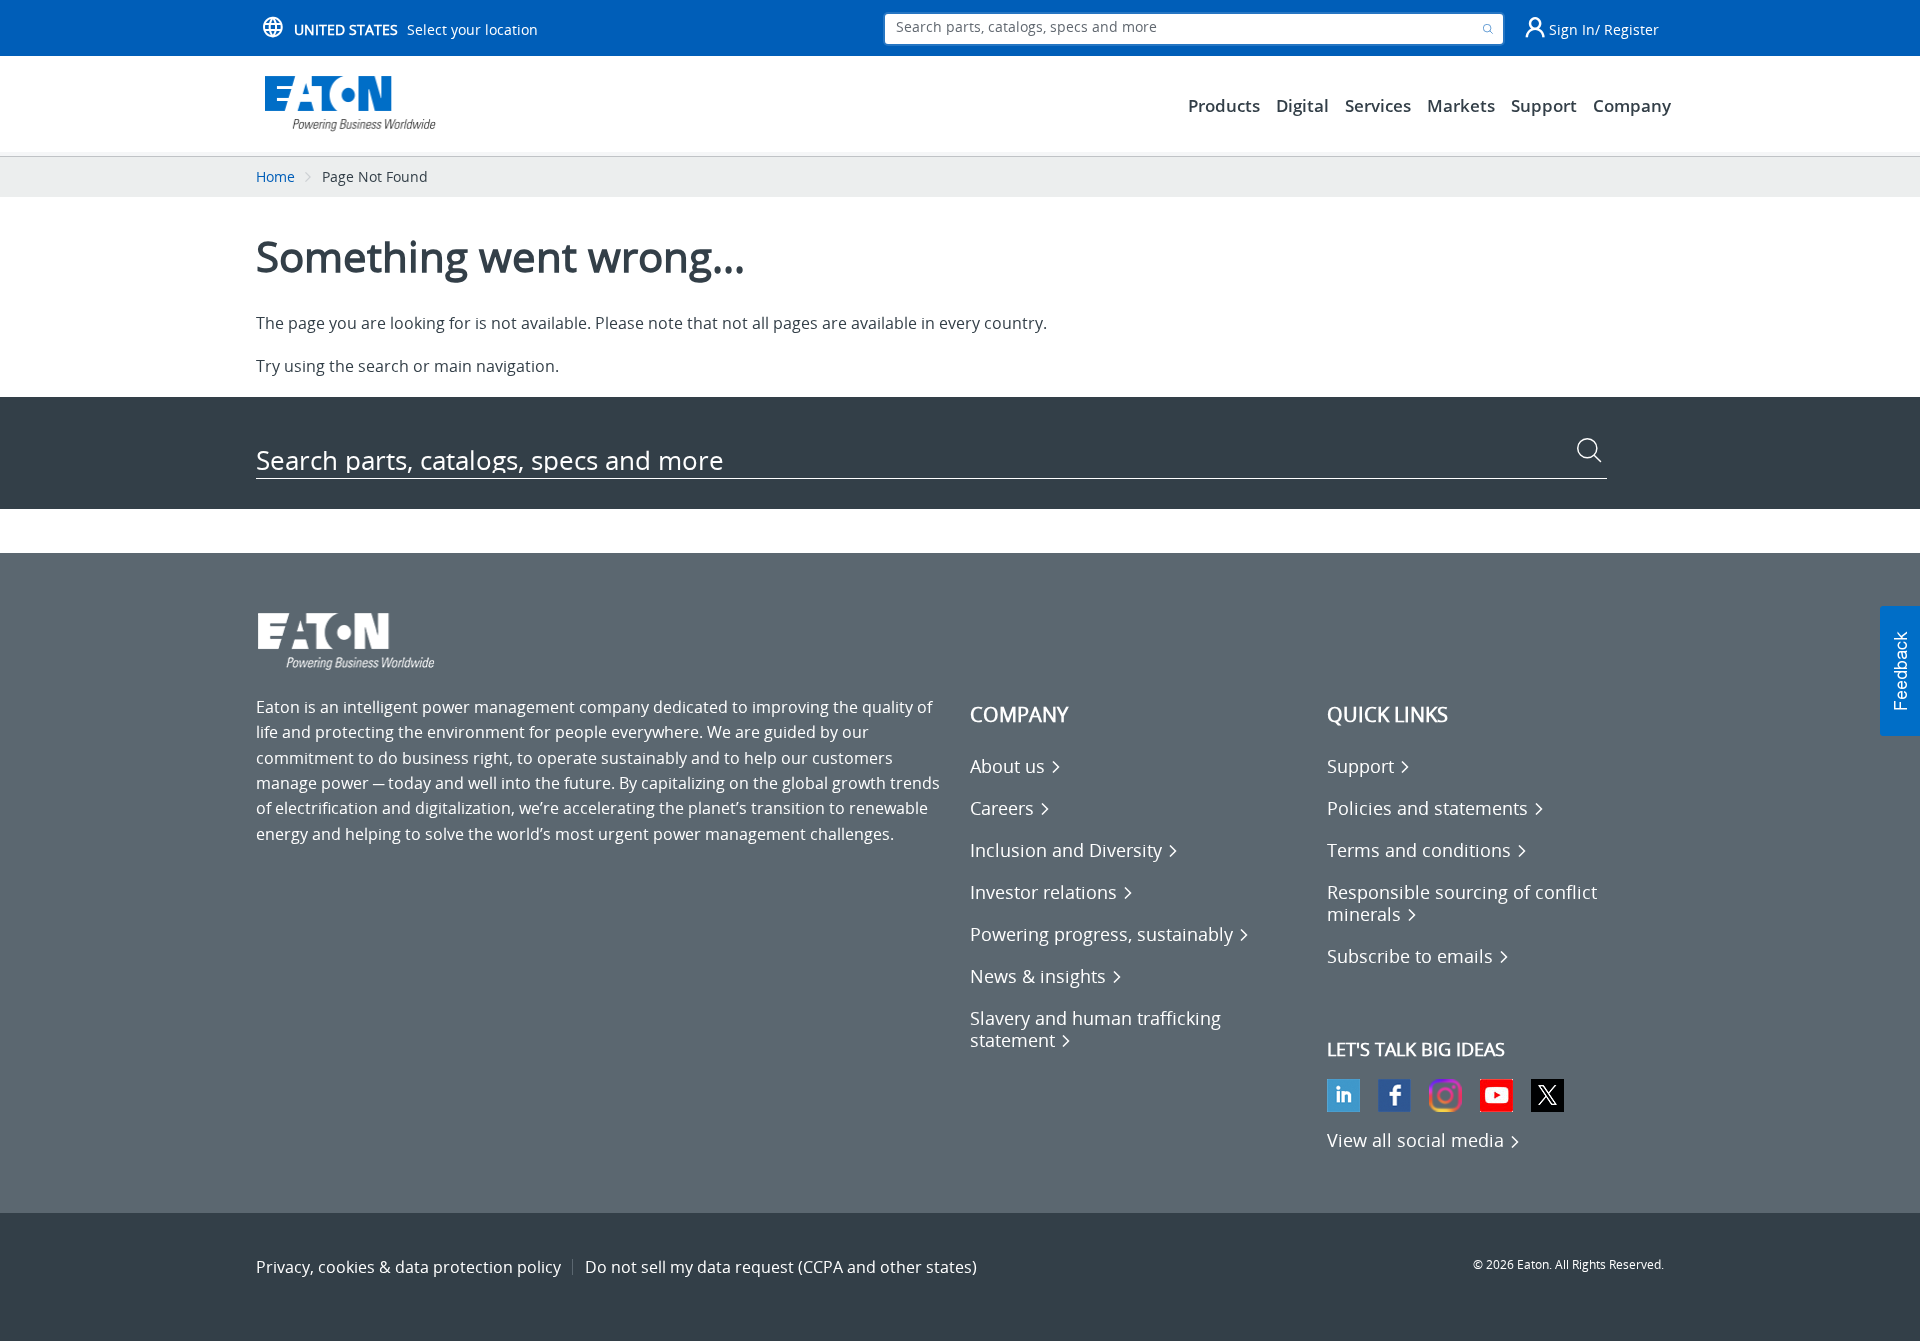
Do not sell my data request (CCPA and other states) (781, 1267)
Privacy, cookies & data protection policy (408, 1267)
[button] (1900, 671)
